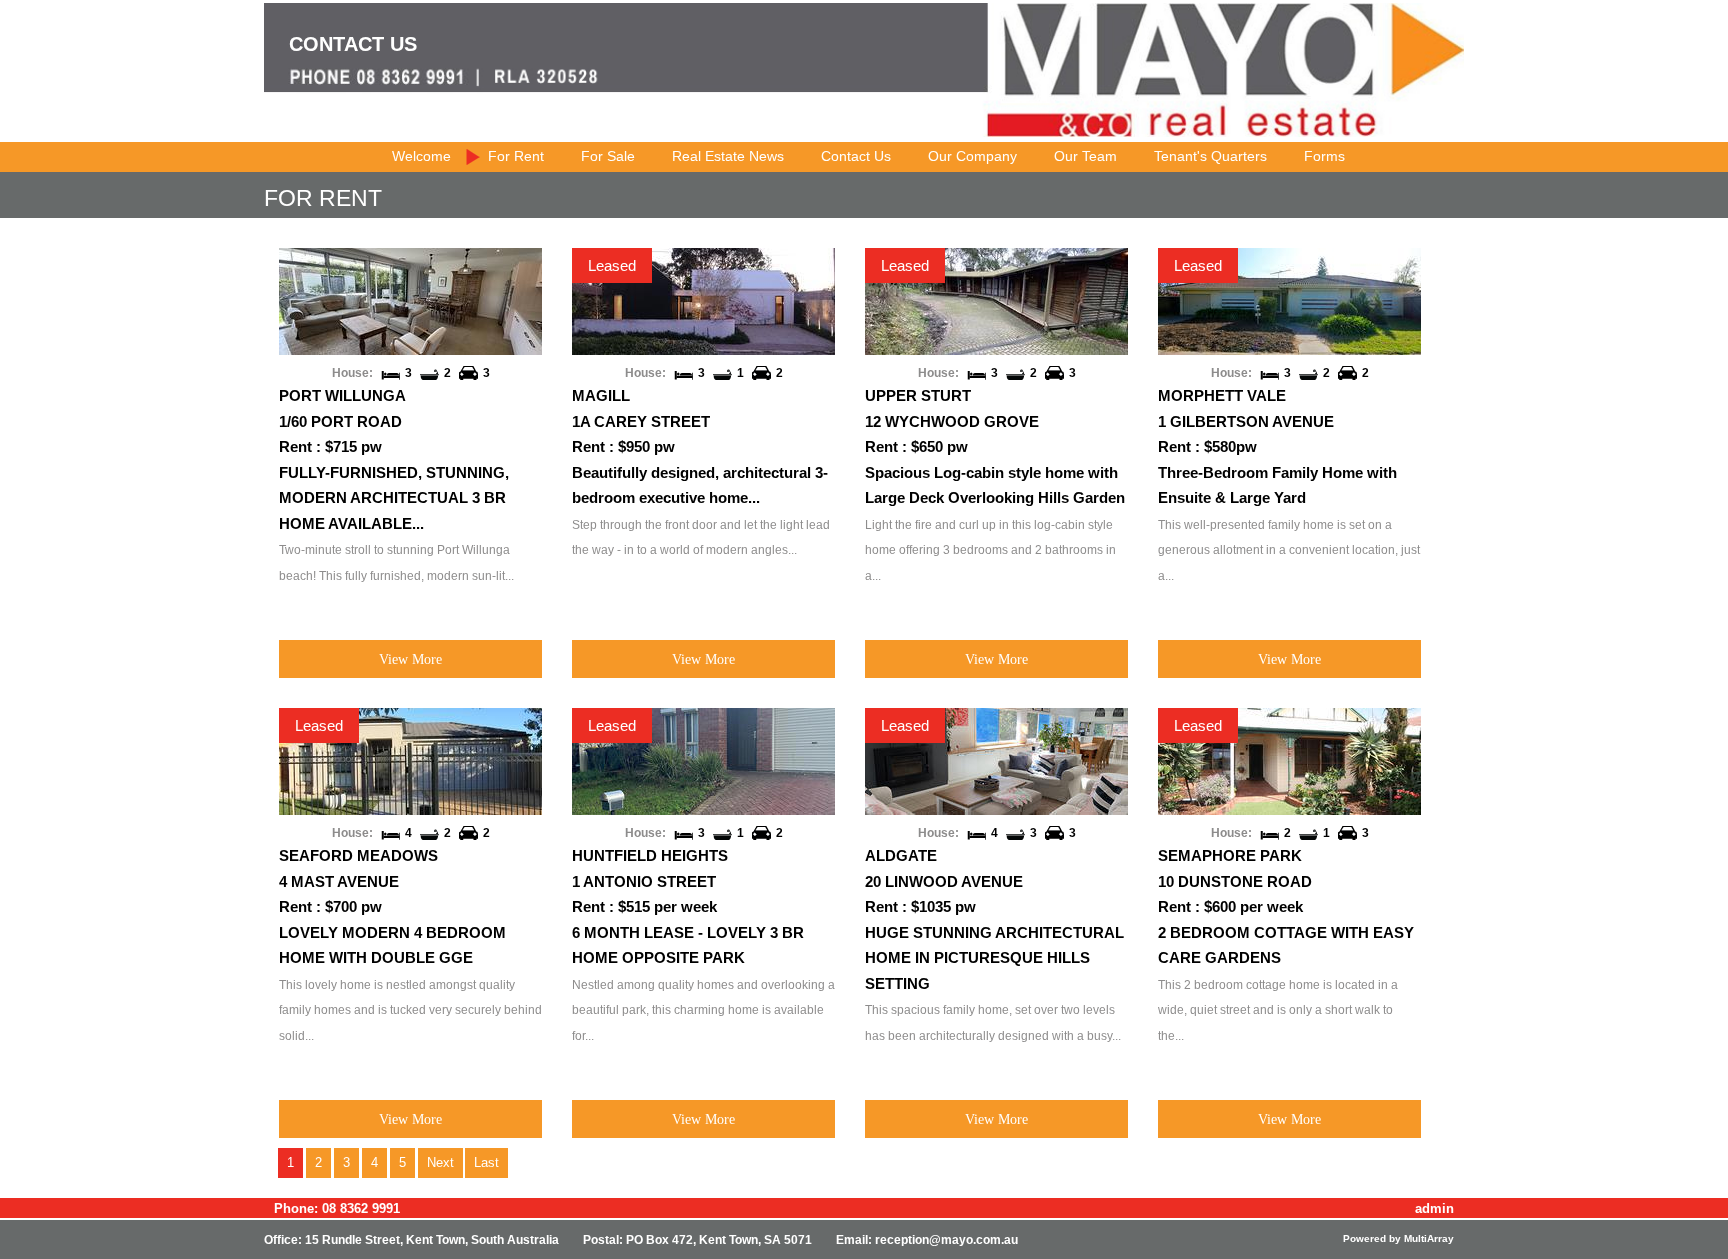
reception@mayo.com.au (946, 1240)
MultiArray (1429, 1238)
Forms (1324, 156)
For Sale (608, 156)
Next (440, 1162)
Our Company (972, 156)
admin (1434, 1208)
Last (486, 1162)
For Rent (516, 156)
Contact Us (856, 156)
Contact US (353, 44)
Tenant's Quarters (1210, 156)
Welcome (421, 156)
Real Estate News (728, 156)
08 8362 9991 (361, 1208)
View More (410, 659)
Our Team (1085, 156)
